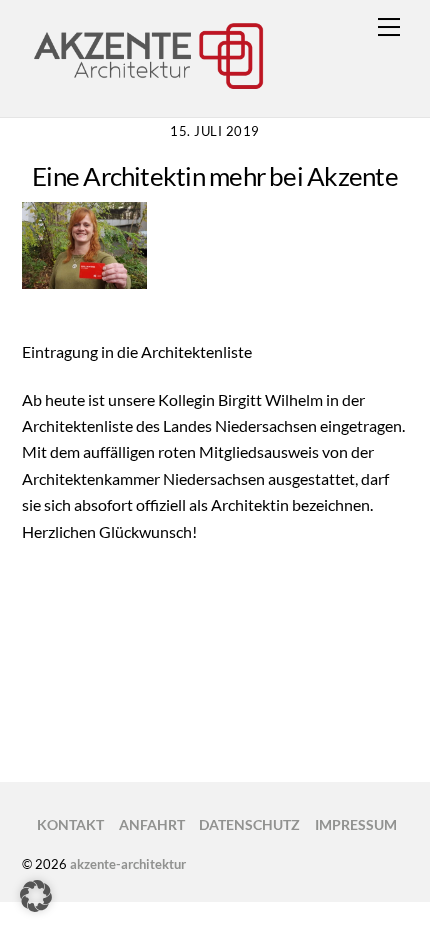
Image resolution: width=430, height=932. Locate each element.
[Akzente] (147, 89)
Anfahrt (152, 824)
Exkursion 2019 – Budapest (281, 703)
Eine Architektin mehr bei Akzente (215, 176)
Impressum (356, 824)
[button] (36, 896)
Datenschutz (249, 824)
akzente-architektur (128, 864)
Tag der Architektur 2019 (139, 671)
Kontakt (70, 824)
